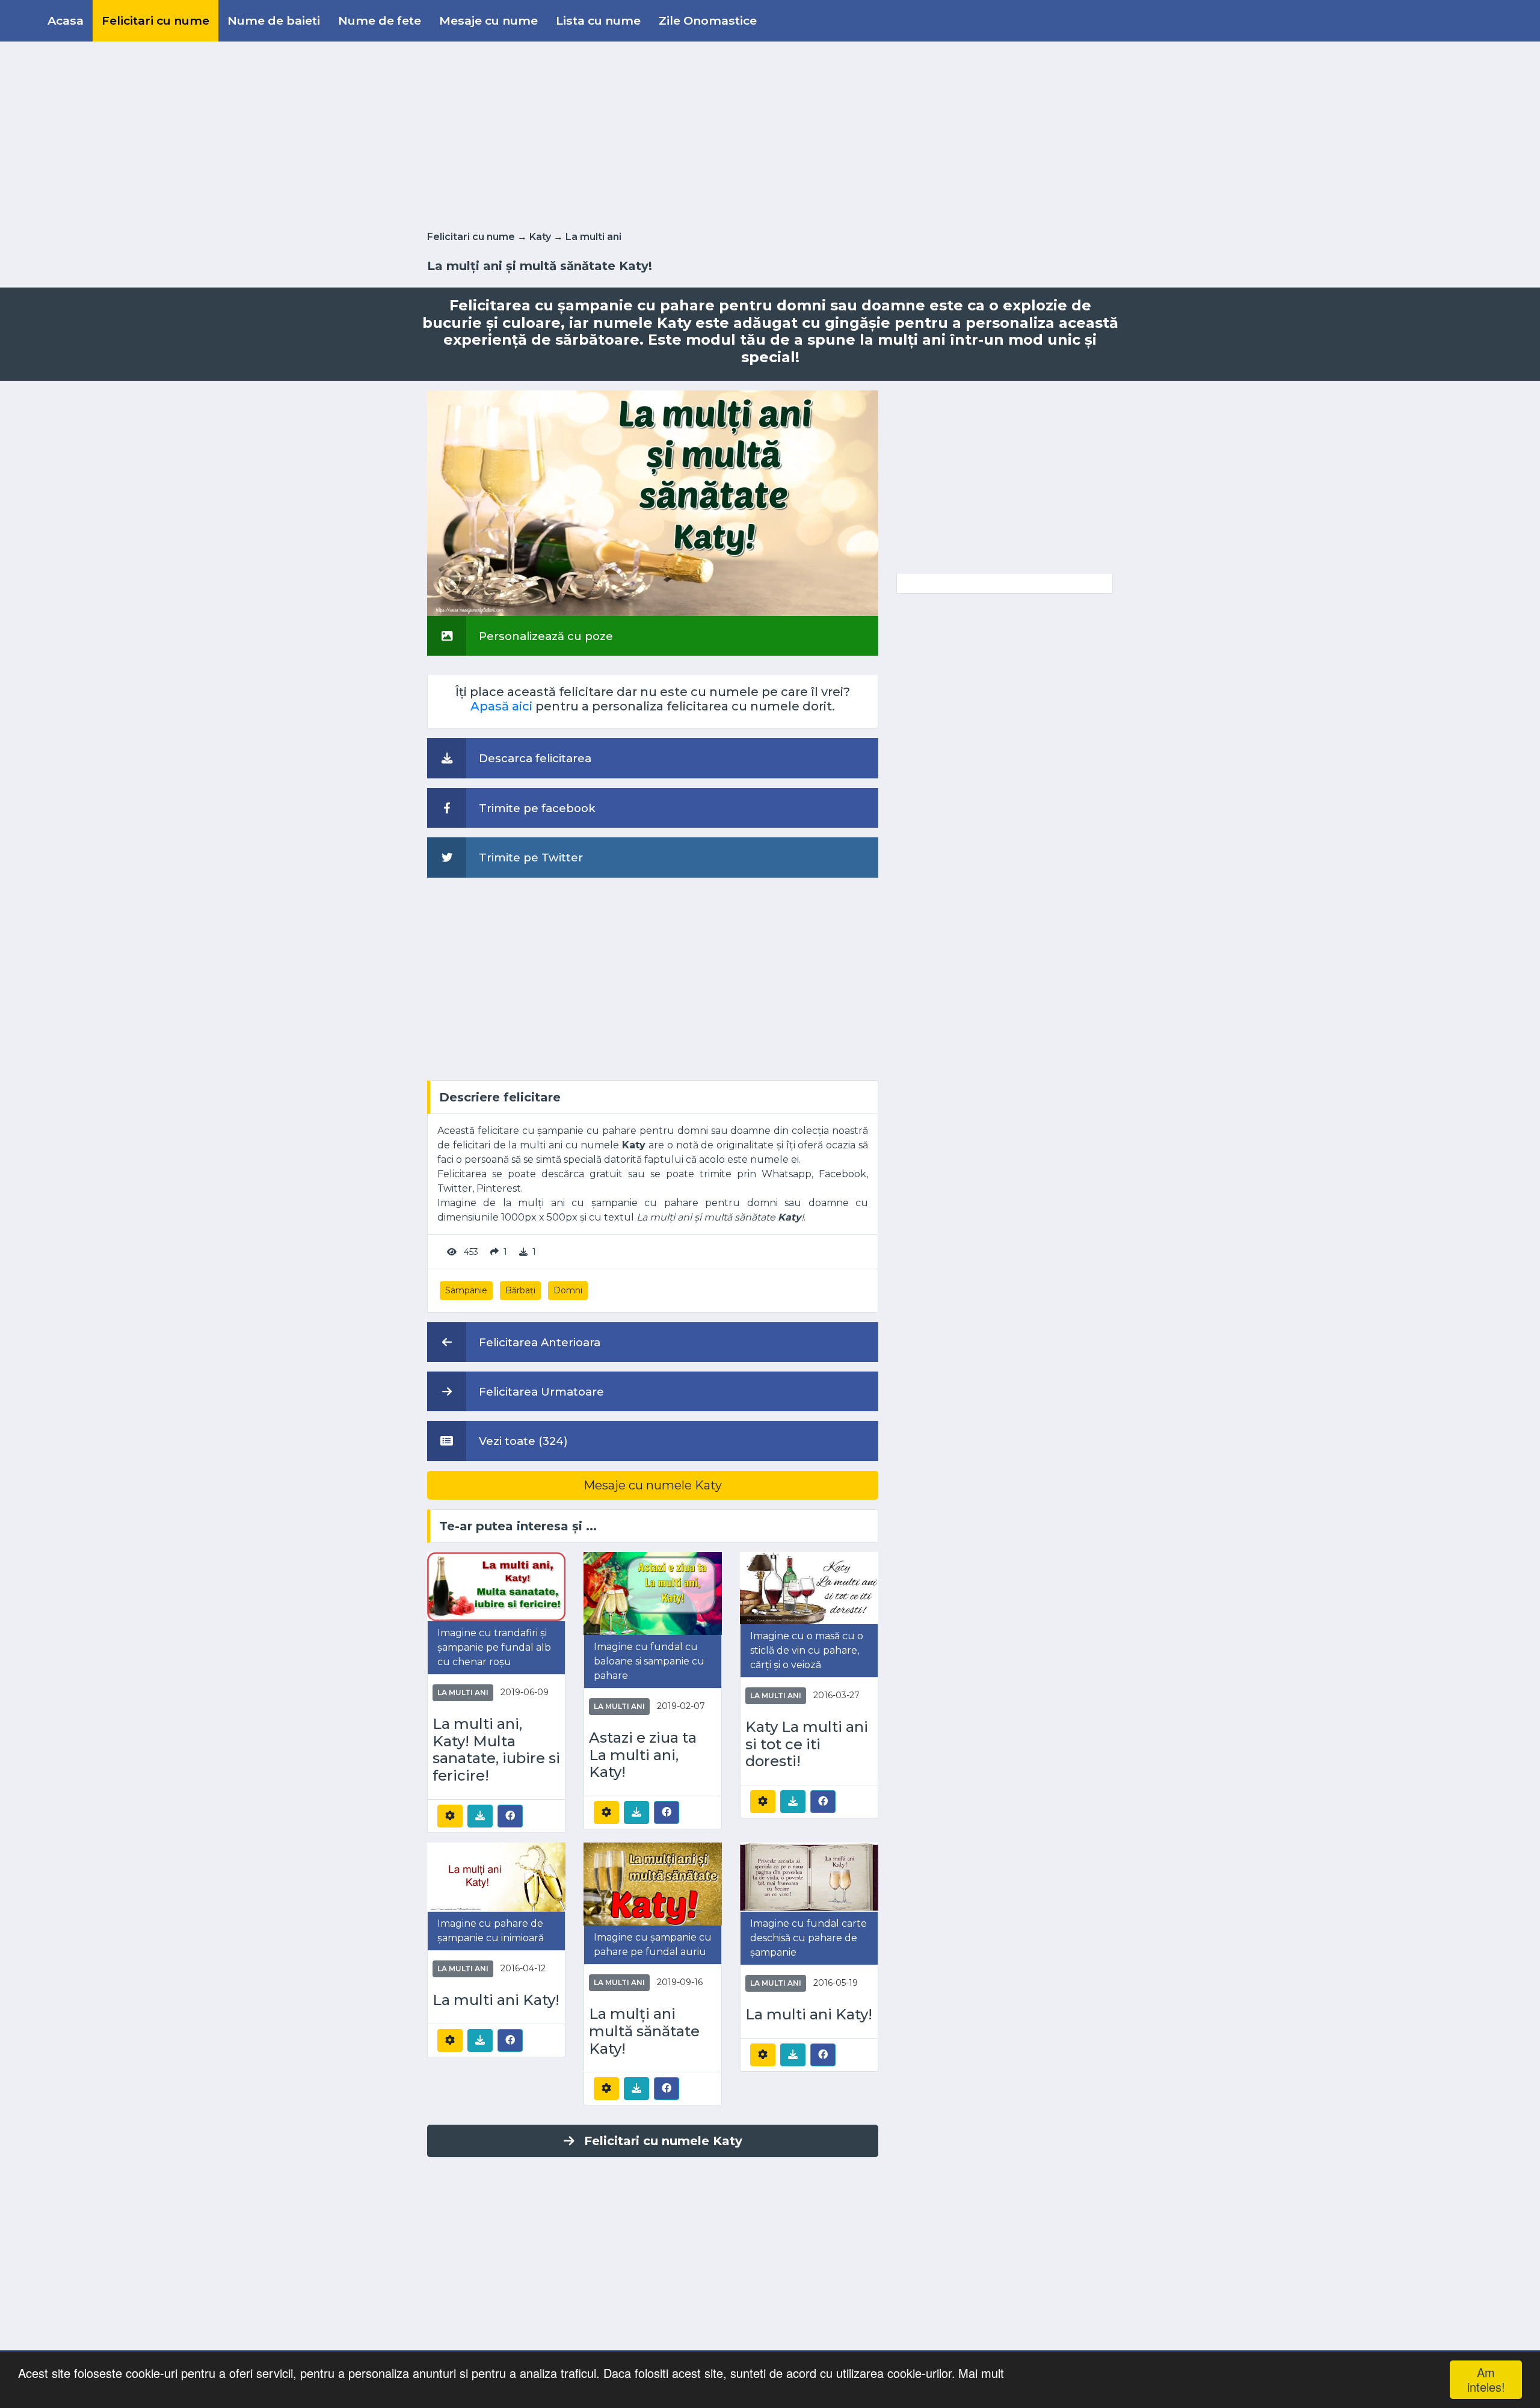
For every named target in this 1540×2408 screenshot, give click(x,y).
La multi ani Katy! (496, 2000)
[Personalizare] (450, 1816)
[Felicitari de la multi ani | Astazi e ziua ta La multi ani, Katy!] (653, 1593)
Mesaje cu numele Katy (653, 1485)
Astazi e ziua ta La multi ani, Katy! (643, 1755)
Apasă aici (501, 706)
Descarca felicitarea (534, 758)
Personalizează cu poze (544, 636)
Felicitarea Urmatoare (540, 1392)
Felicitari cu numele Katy (663, 2141)
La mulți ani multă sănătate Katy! (644, 2031)
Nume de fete (380, 20)
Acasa (66, 20)
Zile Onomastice (708, 20)
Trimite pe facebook (536, 808)
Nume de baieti (274, 20)
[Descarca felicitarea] (480, 1816)
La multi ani (593, 237)
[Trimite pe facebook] (510, 1815)
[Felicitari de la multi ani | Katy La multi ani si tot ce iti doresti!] (809, 1587)
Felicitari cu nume (156, 20)
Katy (540, 237)
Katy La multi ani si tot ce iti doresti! (807, 1744)
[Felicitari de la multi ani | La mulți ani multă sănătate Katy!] (653, 1883)
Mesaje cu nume (488, 20)
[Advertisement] (770, 134)
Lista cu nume (598, 20)
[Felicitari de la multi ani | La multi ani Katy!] (496, 1877)
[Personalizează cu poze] (653, 503)
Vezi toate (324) (522, 1441)
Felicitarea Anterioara (538, 1342)
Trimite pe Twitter (529, 858)
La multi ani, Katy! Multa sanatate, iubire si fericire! (496, 1750)
